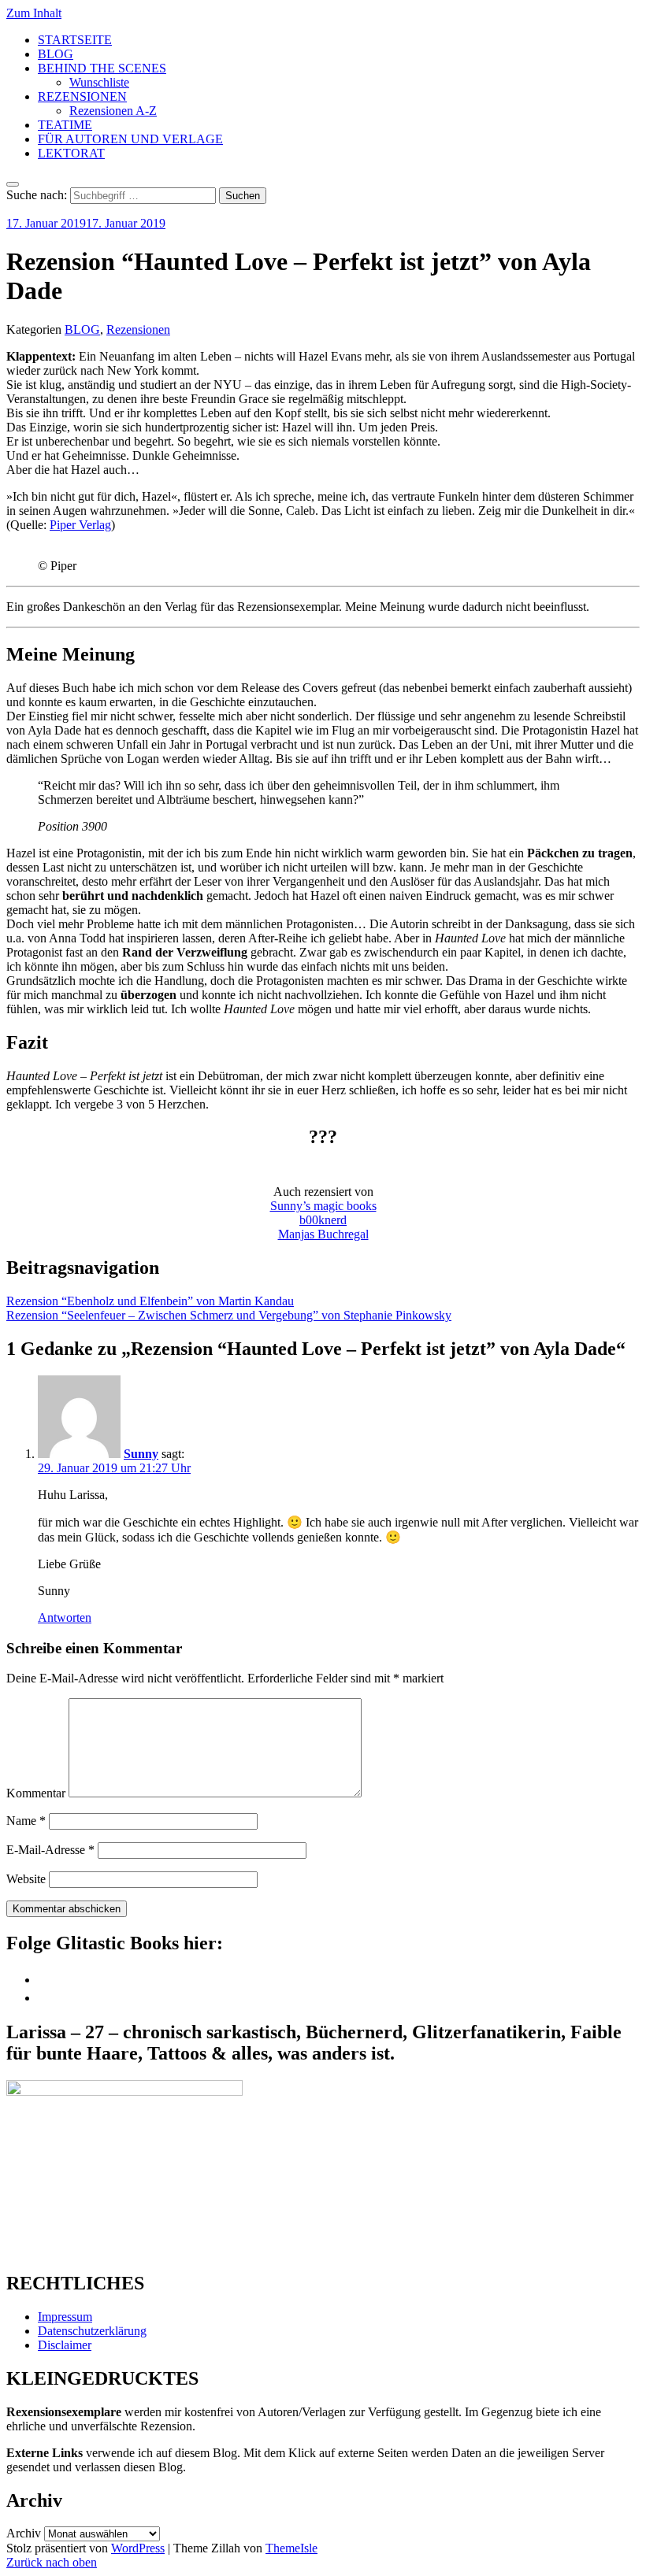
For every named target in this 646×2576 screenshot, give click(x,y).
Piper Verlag (80, 525)
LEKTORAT (71, 153)
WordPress (138, 2548)
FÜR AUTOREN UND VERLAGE (130, 139)
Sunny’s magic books (323, 1206)
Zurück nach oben (52, 2562)
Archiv (24, 2533)
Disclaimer (65, 2345)
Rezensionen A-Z (113, 111)
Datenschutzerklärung (92, 2331)
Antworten (65, 1617)
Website (26, 1879)
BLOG (56, 54)
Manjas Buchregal (323, 1234)
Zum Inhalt (34, 13)
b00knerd (323, 1220)
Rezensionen (138, 329)
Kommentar (36, 1793)
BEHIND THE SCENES (102, 68)
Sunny (141, 1454)
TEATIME (65, 125)
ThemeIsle (291, 2548)
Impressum (65, 2317)
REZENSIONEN (82, 96)
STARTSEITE (75, 40)
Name (26, 1821)
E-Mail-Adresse (50, 1850)
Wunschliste (99, 82)
